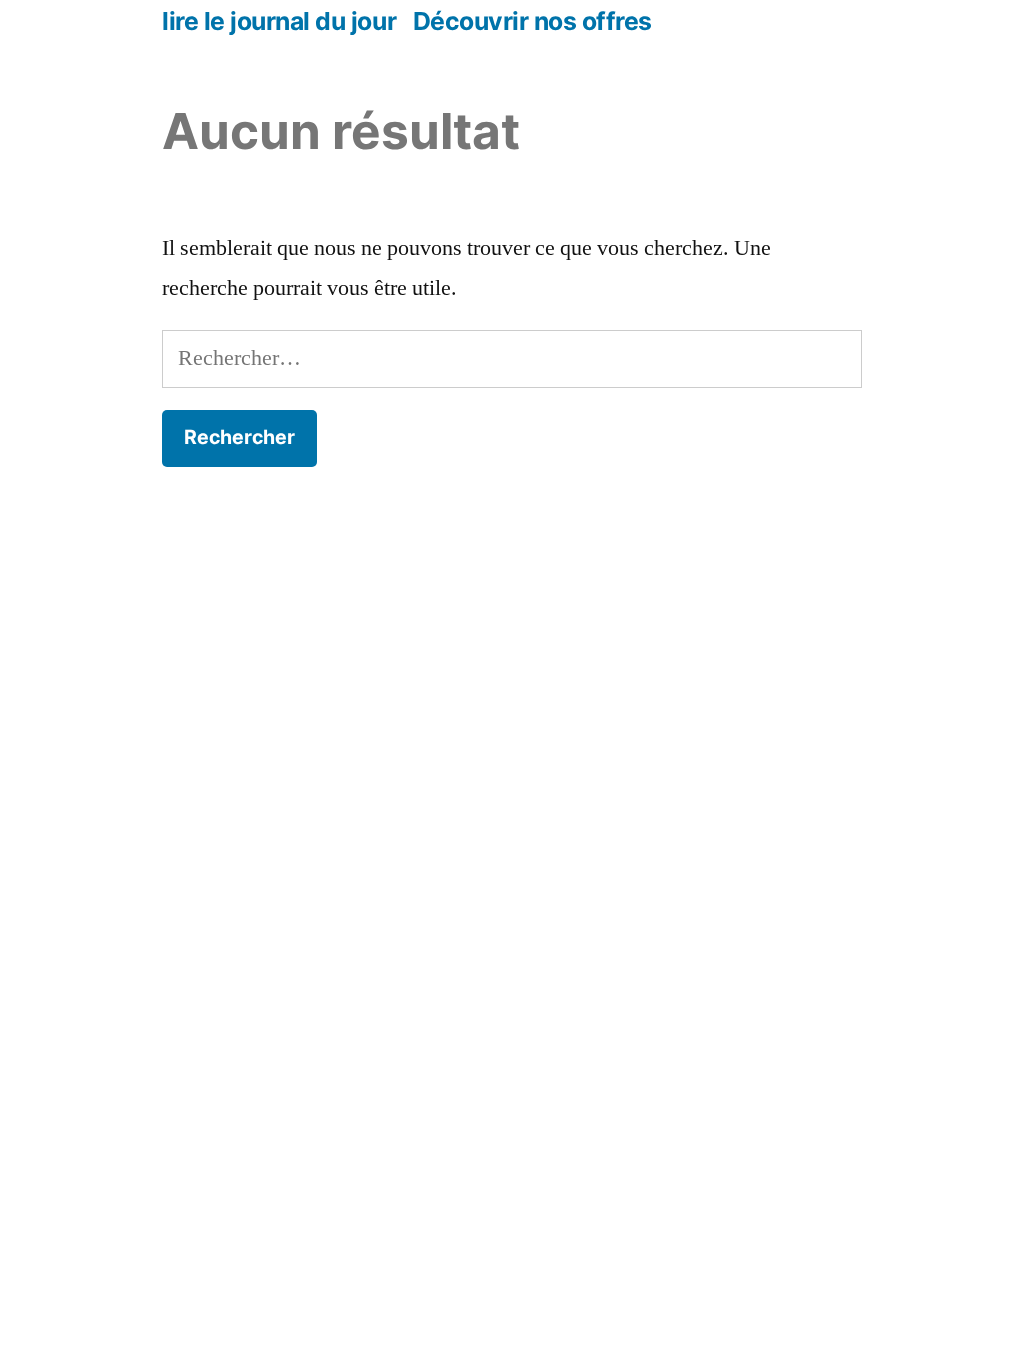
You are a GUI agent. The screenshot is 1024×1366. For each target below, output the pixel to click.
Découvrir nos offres (532, 21)
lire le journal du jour (279, 21)
